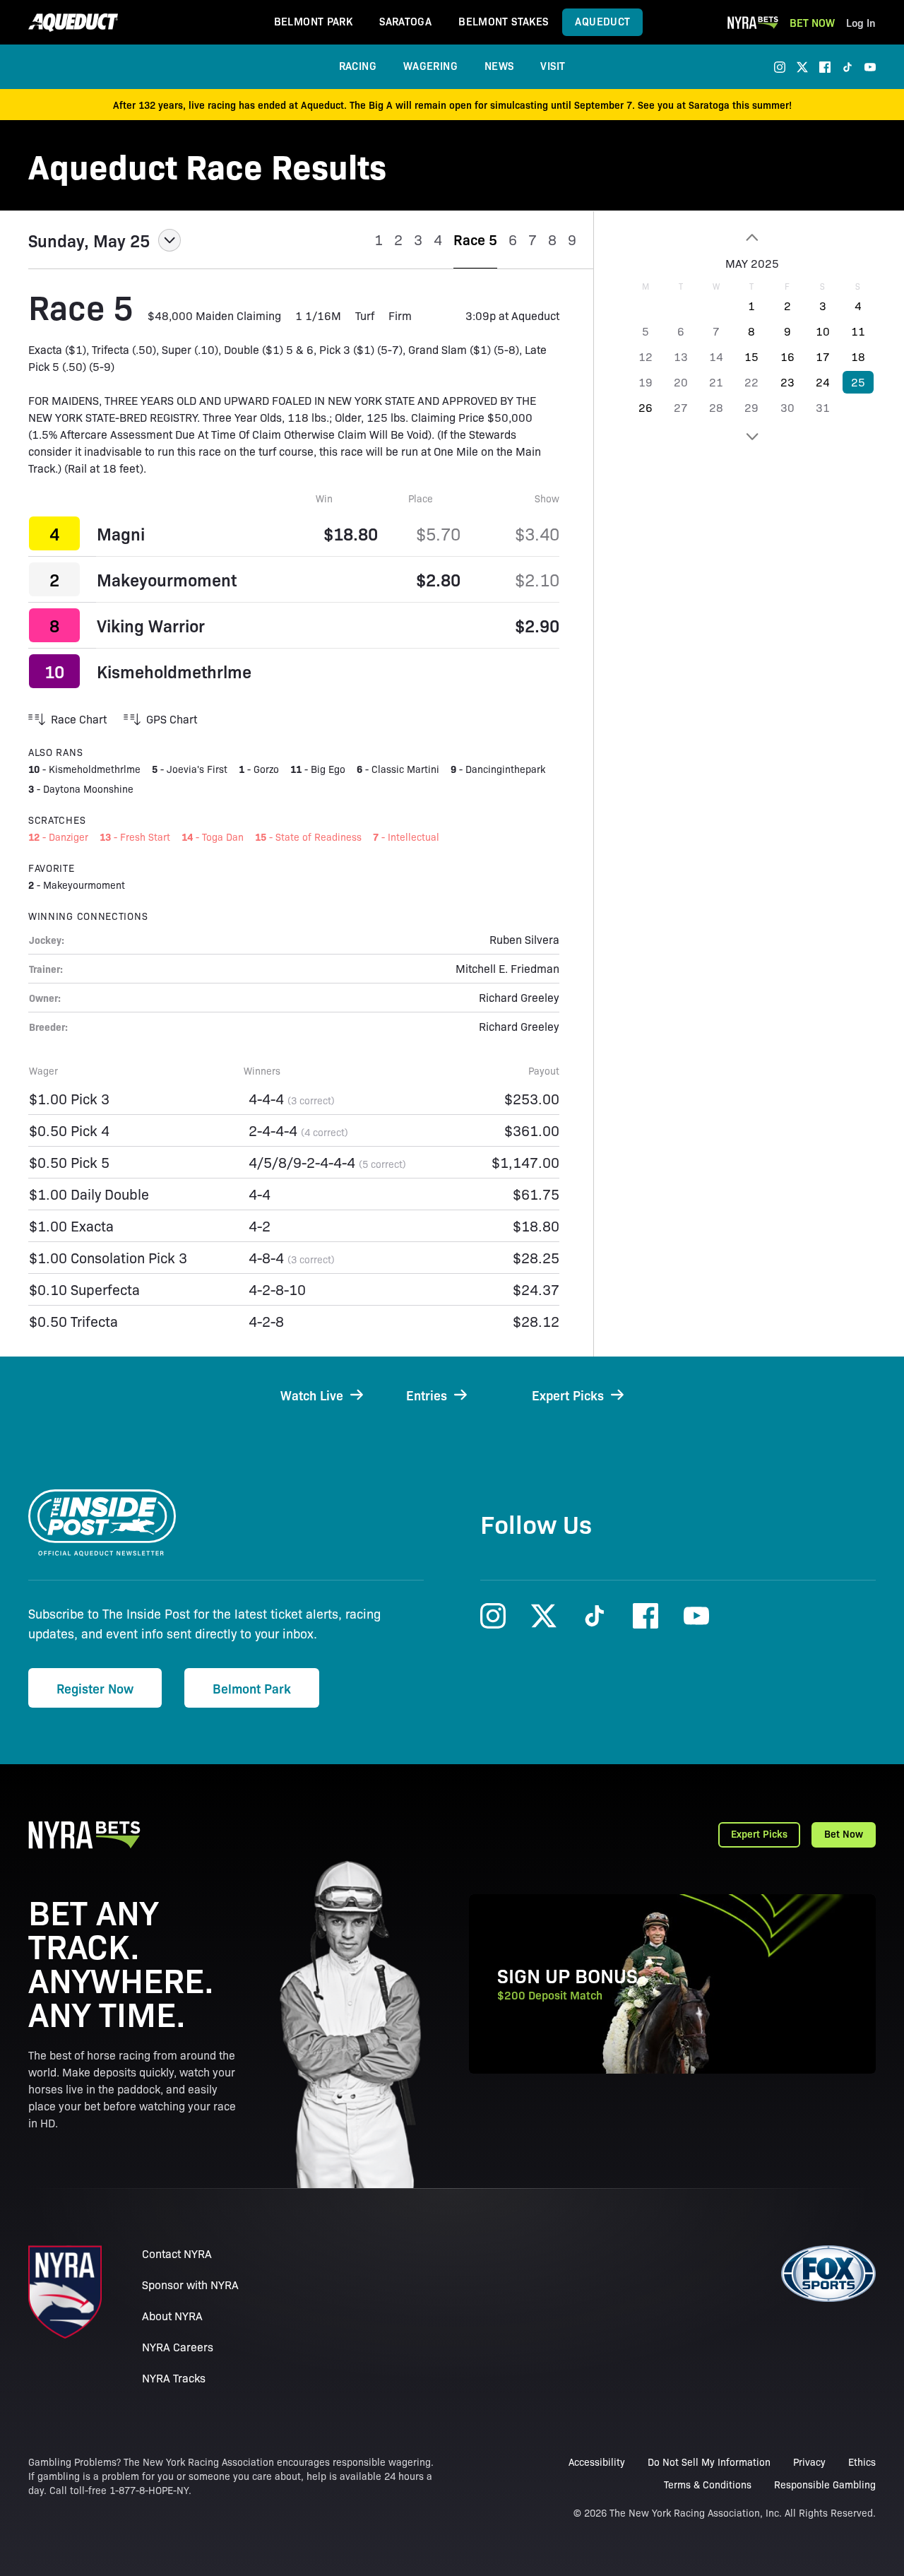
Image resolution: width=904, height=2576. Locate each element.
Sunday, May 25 (89, 240)
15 (751, 356)
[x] (802, 67)
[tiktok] (847, 67)
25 (858, 382)
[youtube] (870, 67)
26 (646, 407)
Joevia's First (197, 769)
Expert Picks (759, 1833)
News (499, 65)
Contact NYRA (177, 2253)
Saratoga (405, 21)
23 (787, 382)
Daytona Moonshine (88, 788)
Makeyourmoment (167, 579)
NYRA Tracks (174, 2378)
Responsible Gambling (825, 2484)
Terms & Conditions (708, 2484)
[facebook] (825, 67)
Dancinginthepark (505, 769)
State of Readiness (319, 837)
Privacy (809, 2462)
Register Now (95, 1688)
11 (858, 331)
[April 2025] (752, 237)
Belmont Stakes (503, 21)
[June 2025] (752, 437)
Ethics (862, 2462)
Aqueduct (602, 21)
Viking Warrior (151, 625)
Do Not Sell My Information (709, 2462)
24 (823, 382)
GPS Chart (172, 719)
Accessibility (597, 2462)
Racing (358, 65)
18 (858, 356)
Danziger (69, 837)
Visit (553, 65)
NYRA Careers (178, 2347)
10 (823, 331)
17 (823, 356)
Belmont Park (314, 21)
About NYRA (172, 2316)
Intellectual (414, 837)
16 (787, 356)
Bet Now (812, 22)
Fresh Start (145, 837)
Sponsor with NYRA (190, 2285)
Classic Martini (405, 769)
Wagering (430, 65)
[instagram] (780, 67)
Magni (121, 533)
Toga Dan (223, 837)
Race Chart (79, 719)
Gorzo (266, 769)
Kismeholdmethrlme (174, 671)
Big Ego (328, 769)
